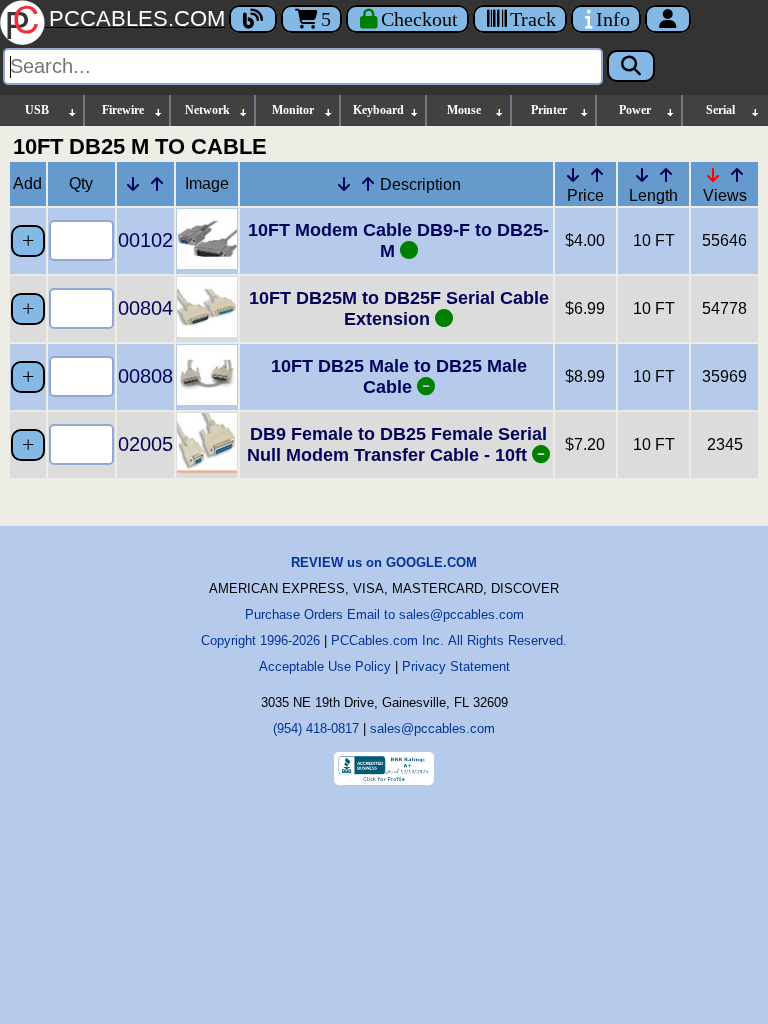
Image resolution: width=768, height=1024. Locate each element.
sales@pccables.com (432, 728)
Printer (549, 110)
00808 (145, 376)
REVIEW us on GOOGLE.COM (384, 562)
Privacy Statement (456, 666)
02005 (145, 444)
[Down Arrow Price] (573, 175)
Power (635, 110)
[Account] (668, 19)
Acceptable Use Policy (325, 666)
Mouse (464, 110)
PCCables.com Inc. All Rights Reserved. (449, 640)
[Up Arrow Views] (737, 175)
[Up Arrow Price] (597, 175)
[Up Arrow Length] (666, 175)
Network (207, 110)
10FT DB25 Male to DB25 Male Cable (399, 376)
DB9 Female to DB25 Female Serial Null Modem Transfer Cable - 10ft (397, 444)
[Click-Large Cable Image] (207, 263)
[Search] (631, 66)
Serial (720, 110)
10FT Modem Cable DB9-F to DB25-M (398, 240)
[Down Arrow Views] (713, 175)
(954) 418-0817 (316, 728)
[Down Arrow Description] (344, 184)
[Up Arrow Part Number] (157, 184)
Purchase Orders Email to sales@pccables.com (384, 614)
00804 (145, 308)
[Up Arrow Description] (368, 184)
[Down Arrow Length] (642, 175)
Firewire (123, 110)
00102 (145, 240)
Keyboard (378, 110)
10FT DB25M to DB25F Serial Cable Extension (399, 308)
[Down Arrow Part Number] (133, 184)
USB (37, 110)
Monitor (293, 110)
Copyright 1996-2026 (260, 640)
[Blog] (253, 19)
